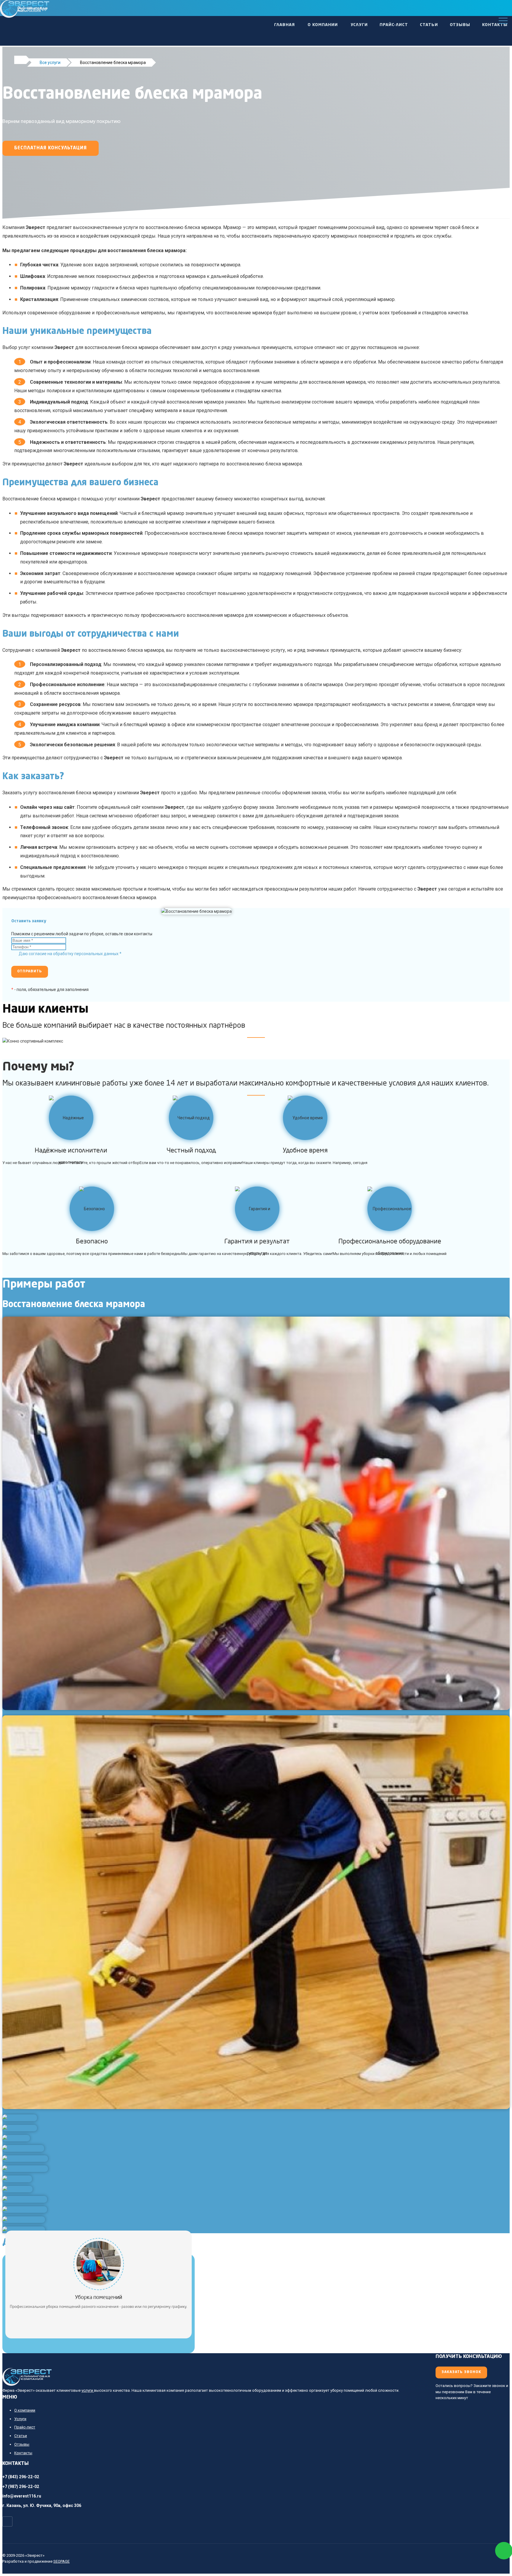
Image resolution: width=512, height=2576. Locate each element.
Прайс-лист (394, 25)
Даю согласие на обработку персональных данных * (70, 954)
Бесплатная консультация (51, 148)
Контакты (495, 25)
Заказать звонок (461, 2372)
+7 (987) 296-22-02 (21, 2487)
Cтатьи (429, 25)
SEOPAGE (61, 2561)
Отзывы (460, 25)
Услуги (359, 25)
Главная (284, 25)
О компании (323, 25)
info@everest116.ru (22, 2496)
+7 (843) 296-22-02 (21, 2477)
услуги (88, 2390)
